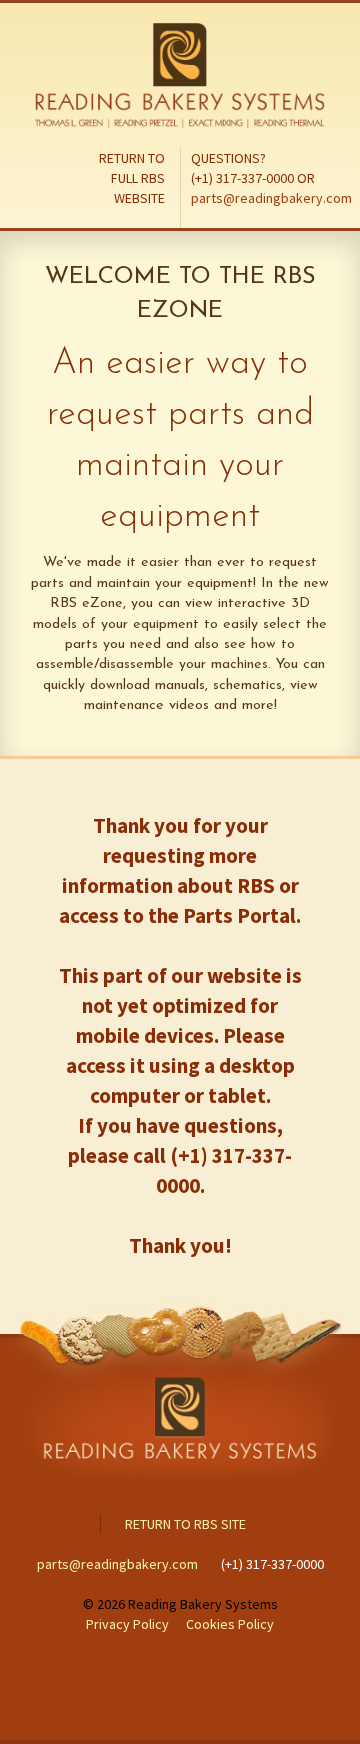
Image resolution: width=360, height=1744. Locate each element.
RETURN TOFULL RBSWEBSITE (132, 178)
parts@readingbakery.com (271, 198)
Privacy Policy (129, 1624)
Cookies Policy (230, 1624)
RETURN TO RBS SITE (185, 1524)
